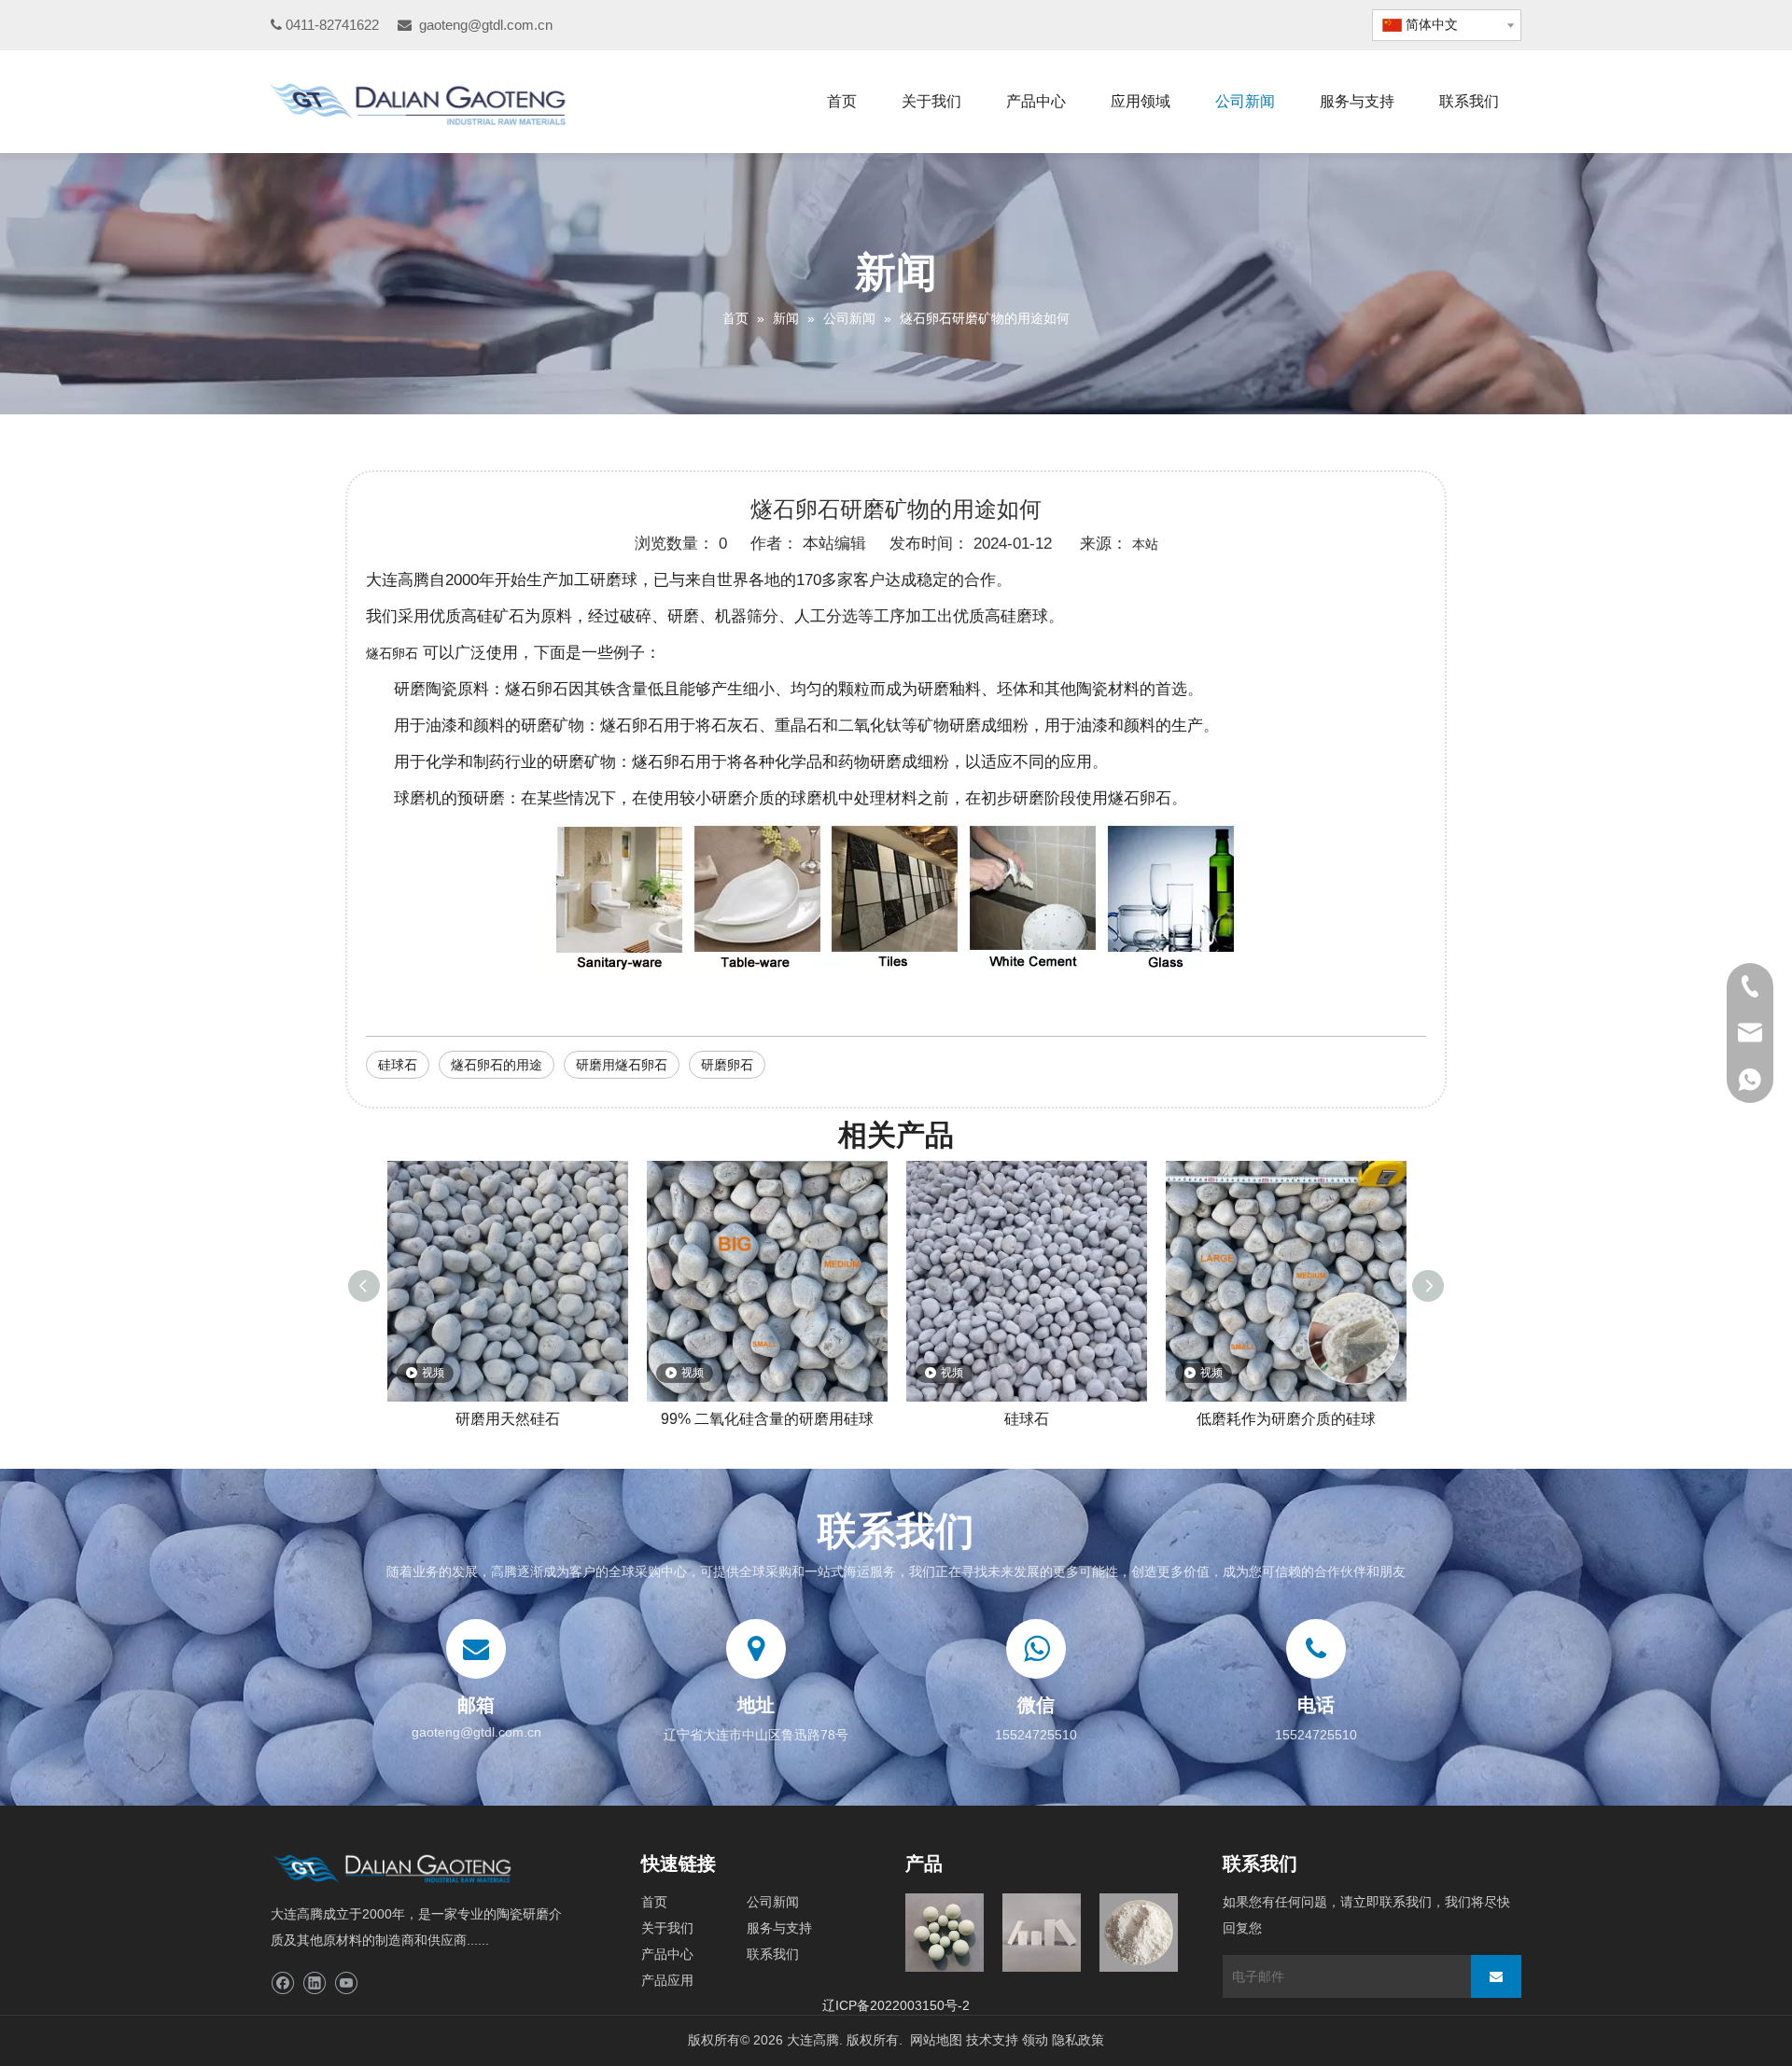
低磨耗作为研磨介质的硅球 (1286, 1419)
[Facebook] (282, 1983)
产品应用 (667, 1980)
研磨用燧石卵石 (622, 1065)
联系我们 (773, 1954)
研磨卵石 (727, 1065)
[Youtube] (346, 1983)
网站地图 (936, 2040)
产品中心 (667, 1954)
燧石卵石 (392, 653)
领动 (1035, 2040)
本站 (1145, 544)
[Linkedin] (314, 1983)
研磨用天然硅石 (508, 1419)
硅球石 (398, 1065)
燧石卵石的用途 (497, 1065)
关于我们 (667, 1928)
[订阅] (1496, 1976)
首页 (654, 1902)
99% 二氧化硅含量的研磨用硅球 (767, 1419)
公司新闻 (773, 1902)
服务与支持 (779, 1928)
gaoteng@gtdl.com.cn (486, 25)
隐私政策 (1078, 2040)
